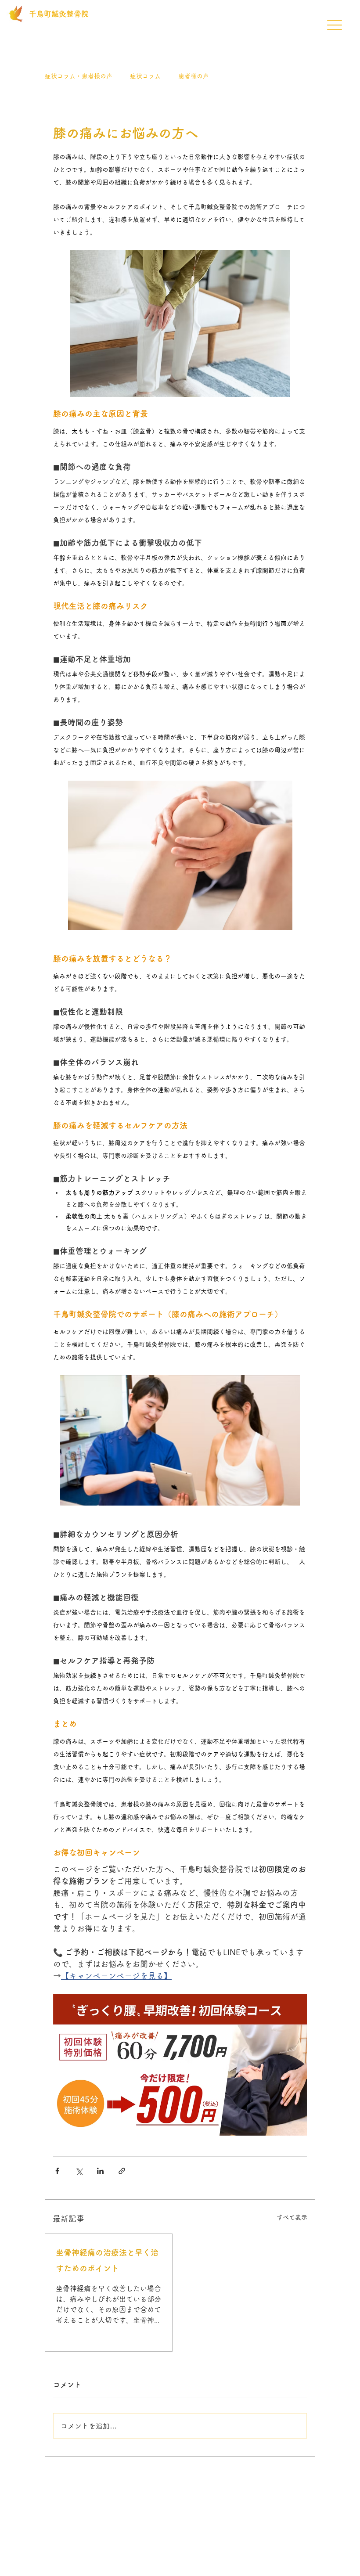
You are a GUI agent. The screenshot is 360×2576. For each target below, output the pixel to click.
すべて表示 (292, 2217)
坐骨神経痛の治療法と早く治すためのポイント (107, 2260)
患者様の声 (194, 76)
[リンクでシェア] (122, 2171)
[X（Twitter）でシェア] (79, 2171)
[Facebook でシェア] (57, 2171)
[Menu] (334, 25)
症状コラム (145, 76)
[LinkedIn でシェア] (100, 2171)
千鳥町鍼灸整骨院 (59, 14)
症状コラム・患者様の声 (79, 76)
